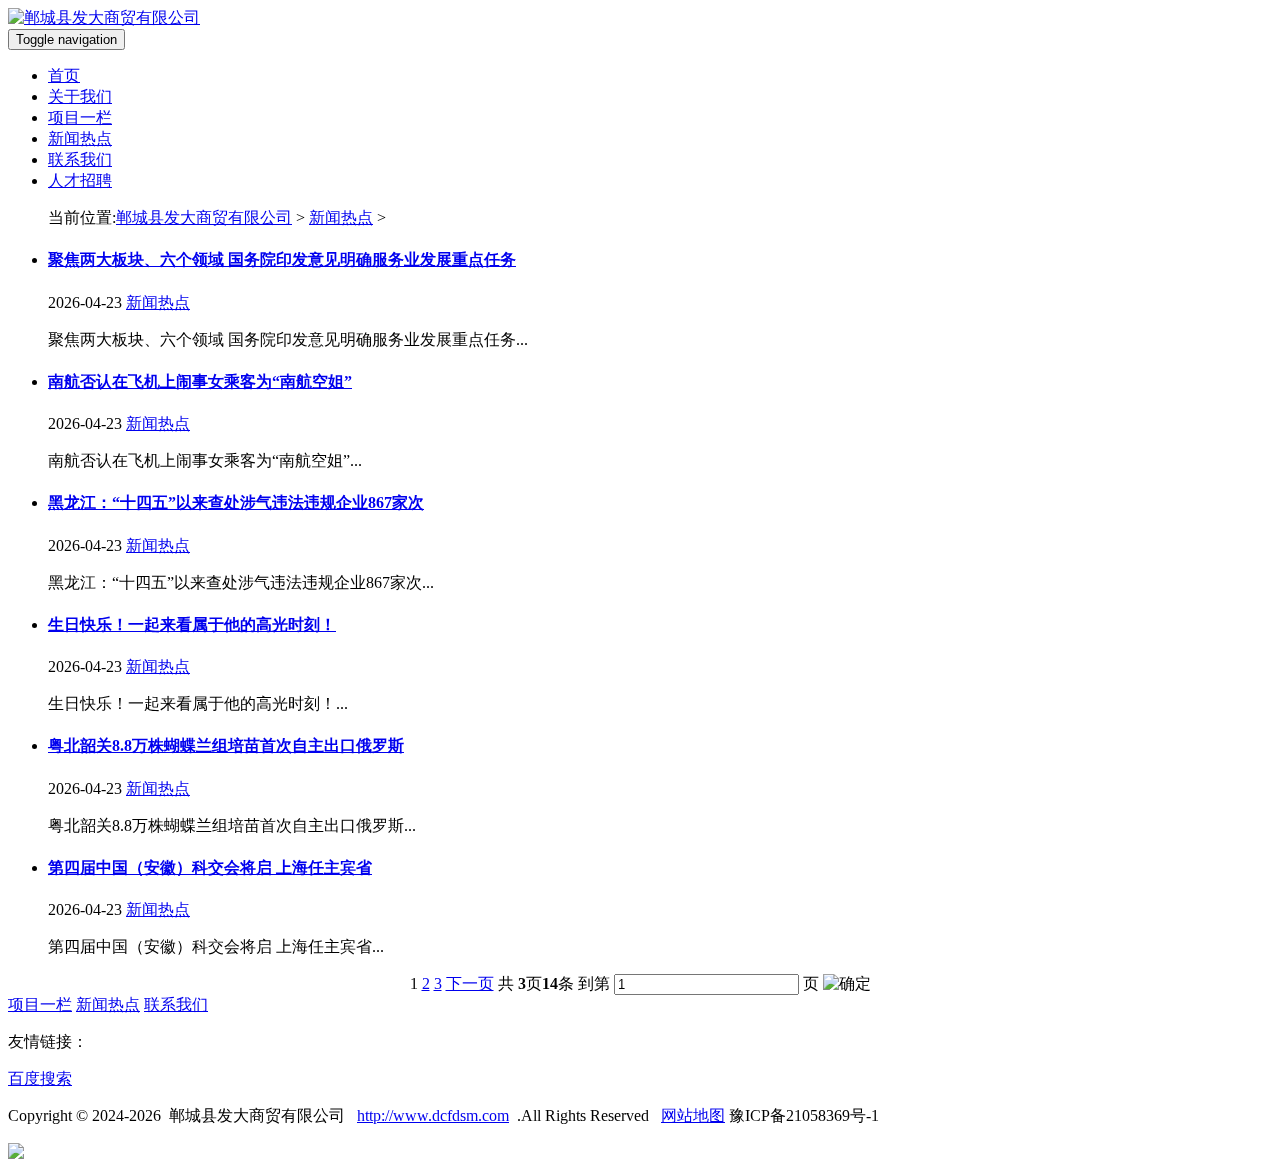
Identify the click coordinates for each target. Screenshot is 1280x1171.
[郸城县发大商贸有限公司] (104, 17)
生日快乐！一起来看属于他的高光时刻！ (192, 624)
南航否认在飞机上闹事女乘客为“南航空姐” (200, 381)
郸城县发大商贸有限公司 (204, 217)
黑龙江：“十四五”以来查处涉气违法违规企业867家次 (236, 502)
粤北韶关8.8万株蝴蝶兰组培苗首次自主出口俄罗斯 (226, 745)
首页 (64, 75)
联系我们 (80, 159)
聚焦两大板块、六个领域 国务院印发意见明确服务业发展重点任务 (282, 259)
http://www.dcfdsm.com (433, 1115)
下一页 (470, 983)
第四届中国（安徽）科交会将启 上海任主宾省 (210, 867)
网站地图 (693, 1115)
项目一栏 (80, 117)
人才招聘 (80, 180)
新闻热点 (80, 138)
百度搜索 (40, 1078)
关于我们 (80, 96)
